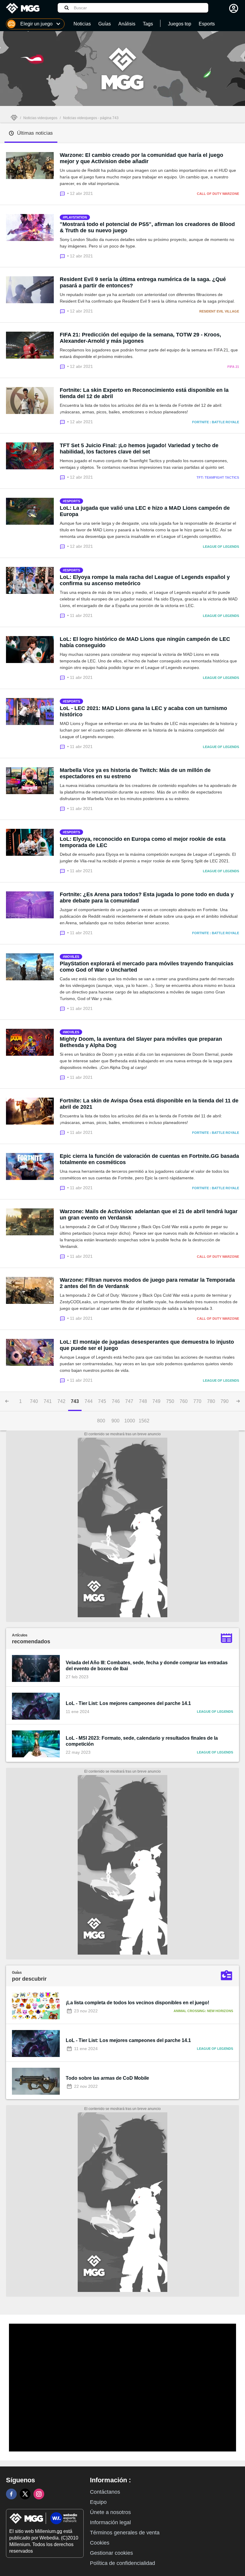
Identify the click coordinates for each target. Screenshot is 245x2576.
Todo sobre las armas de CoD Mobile (107, 2078)
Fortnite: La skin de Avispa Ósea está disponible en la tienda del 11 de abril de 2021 (149, 1104)
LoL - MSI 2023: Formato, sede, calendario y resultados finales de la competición (142, 1741)
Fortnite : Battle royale (216, 422)
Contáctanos (105, 2492)
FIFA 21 (233, 367)
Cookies (100, 2543)
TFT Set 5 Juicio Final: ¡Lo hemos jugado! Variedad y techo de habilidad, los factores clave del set (139, 449)
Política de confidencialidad (122, 2563)
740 (34, 1401)
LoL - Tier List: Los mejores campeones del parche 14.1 (128, 1703)
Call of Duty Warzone (218, 194)
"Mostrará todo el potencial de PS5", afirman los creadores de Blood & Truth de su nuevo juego (147, 227)
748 (143, 1401)
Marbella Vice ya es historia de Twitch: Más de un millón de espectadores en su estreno (135, 773)
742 (61, 1401)
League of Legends (221, 547)
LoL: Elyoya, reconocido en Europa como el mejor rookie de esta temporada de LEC (143, 842)
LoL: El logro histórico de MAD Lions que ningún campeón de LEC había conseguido (145, 642)
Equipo (98, 2502)
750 (170, 1401)
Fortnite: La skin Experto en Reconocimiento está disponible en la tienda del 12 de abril (144, 393)
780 (211, 1401)
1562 (144, 1421)
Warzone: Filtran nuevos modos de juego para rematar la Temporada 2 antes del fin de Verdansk (147, 1283)
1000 (130, 1421)
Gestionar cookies (111, 2553)
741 (48, 1401)
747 (129, 1401)
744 (89, 1401)
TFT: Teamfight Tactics (218, 477)
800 (101, 1421)
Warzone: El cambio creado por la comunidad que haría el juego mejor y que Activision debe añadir (141, 158)
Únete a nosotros (110, 2512)
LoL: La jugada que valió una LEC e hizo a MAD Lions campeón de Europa (145, 511)
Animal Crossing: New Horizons (203, 2011)
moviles (72, 957)
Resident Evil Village (219, 311)
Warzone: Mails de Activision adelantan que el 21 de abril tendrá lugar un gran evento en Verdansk (149, 1215)
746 (116, 1401)
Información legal (110, 2522)
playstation (76, 217)
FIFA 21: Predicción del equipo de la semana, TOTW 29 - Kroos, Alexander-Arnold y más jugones (140, 338)
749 (156, 1401)
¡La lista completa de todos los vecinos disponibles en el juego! (137, 2003)
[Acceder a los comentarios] (63, 193)
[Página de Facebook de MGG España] (11, 2494)
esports (72, 501)
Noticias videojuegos (40, 118)
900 (115, 1421)
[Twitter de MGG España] (25, 2494)
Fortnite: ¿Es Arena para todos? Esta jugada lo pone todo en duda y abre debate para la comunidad (147, 898)
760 (184, 1401)
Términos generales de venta (125, 2533)
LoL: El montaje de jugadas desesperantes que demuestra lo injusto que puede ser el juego (147, 1345)
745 (102, 1401)
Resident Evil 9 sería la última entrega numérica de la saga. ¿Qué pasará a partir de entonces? (143, 282)
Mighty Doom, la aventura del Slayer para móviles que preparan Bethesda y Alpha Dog (141, 1042)
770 (197, 1401)
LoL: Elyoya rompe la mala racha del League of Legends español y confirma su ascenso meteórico (145, 580)
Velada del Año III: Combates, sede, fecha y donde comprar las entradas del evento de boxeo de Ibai (147, 1666)
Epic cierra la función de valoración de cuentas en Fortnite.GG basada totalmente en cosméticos (149, 1159)
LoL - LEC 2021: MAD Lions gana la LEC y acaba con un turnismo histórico (143, 711)
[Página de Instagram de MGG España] (39, 2494)
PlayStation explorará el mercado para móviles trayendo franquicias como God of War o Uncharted (147, 967)
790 (225, 1401)
